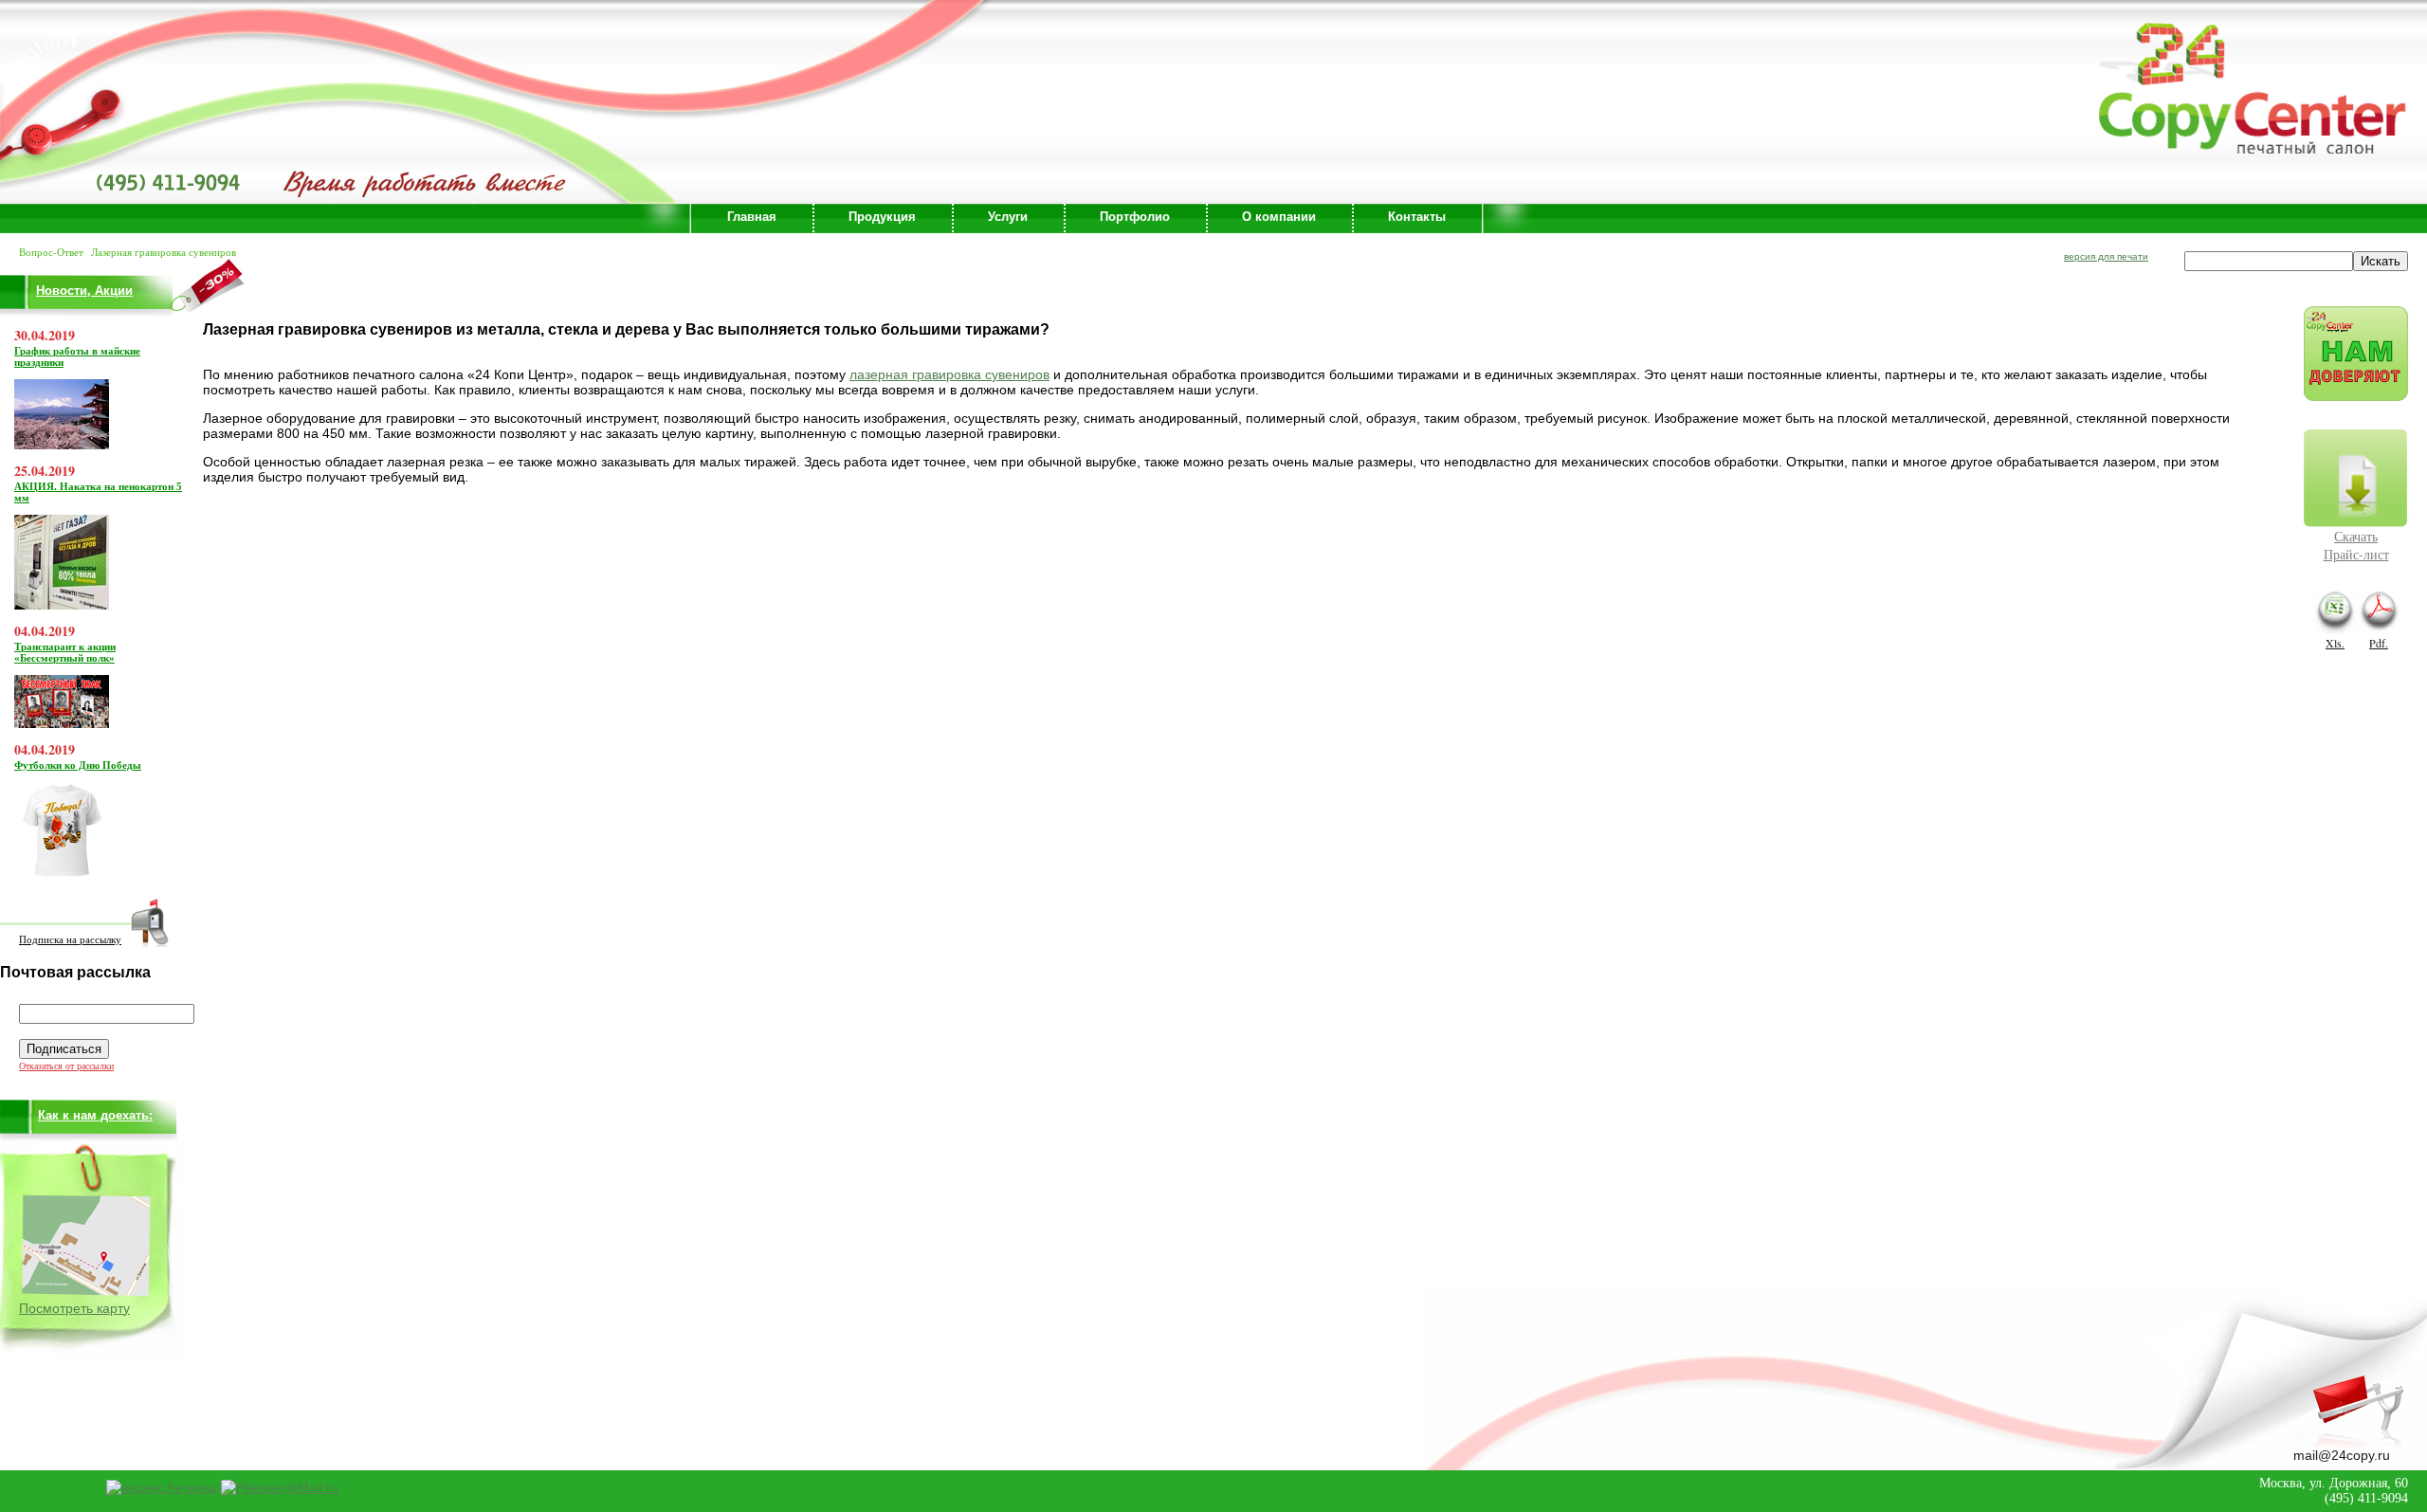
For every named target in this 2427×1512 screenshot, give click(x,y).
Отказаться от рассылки (66, 1066)
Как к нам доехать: (95, 1115)
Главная (752, 217)
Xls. (2335, 643)
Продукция (882, 217)
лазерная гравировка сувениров (949, 374)
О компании (1279, 217)
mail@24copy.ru (2342, 1455)
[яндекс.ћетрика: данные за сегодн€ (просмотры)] (162, 1487)
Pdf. (2379, 643)
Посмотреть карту (74, 1308)
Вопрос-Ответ (51, 252)
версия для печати (2106, 256)
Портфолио (1135, 217)
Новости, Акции (84, 291)
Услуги (1008, 217)
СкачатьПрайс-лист (2356, 545)
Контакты (1417, 217)
